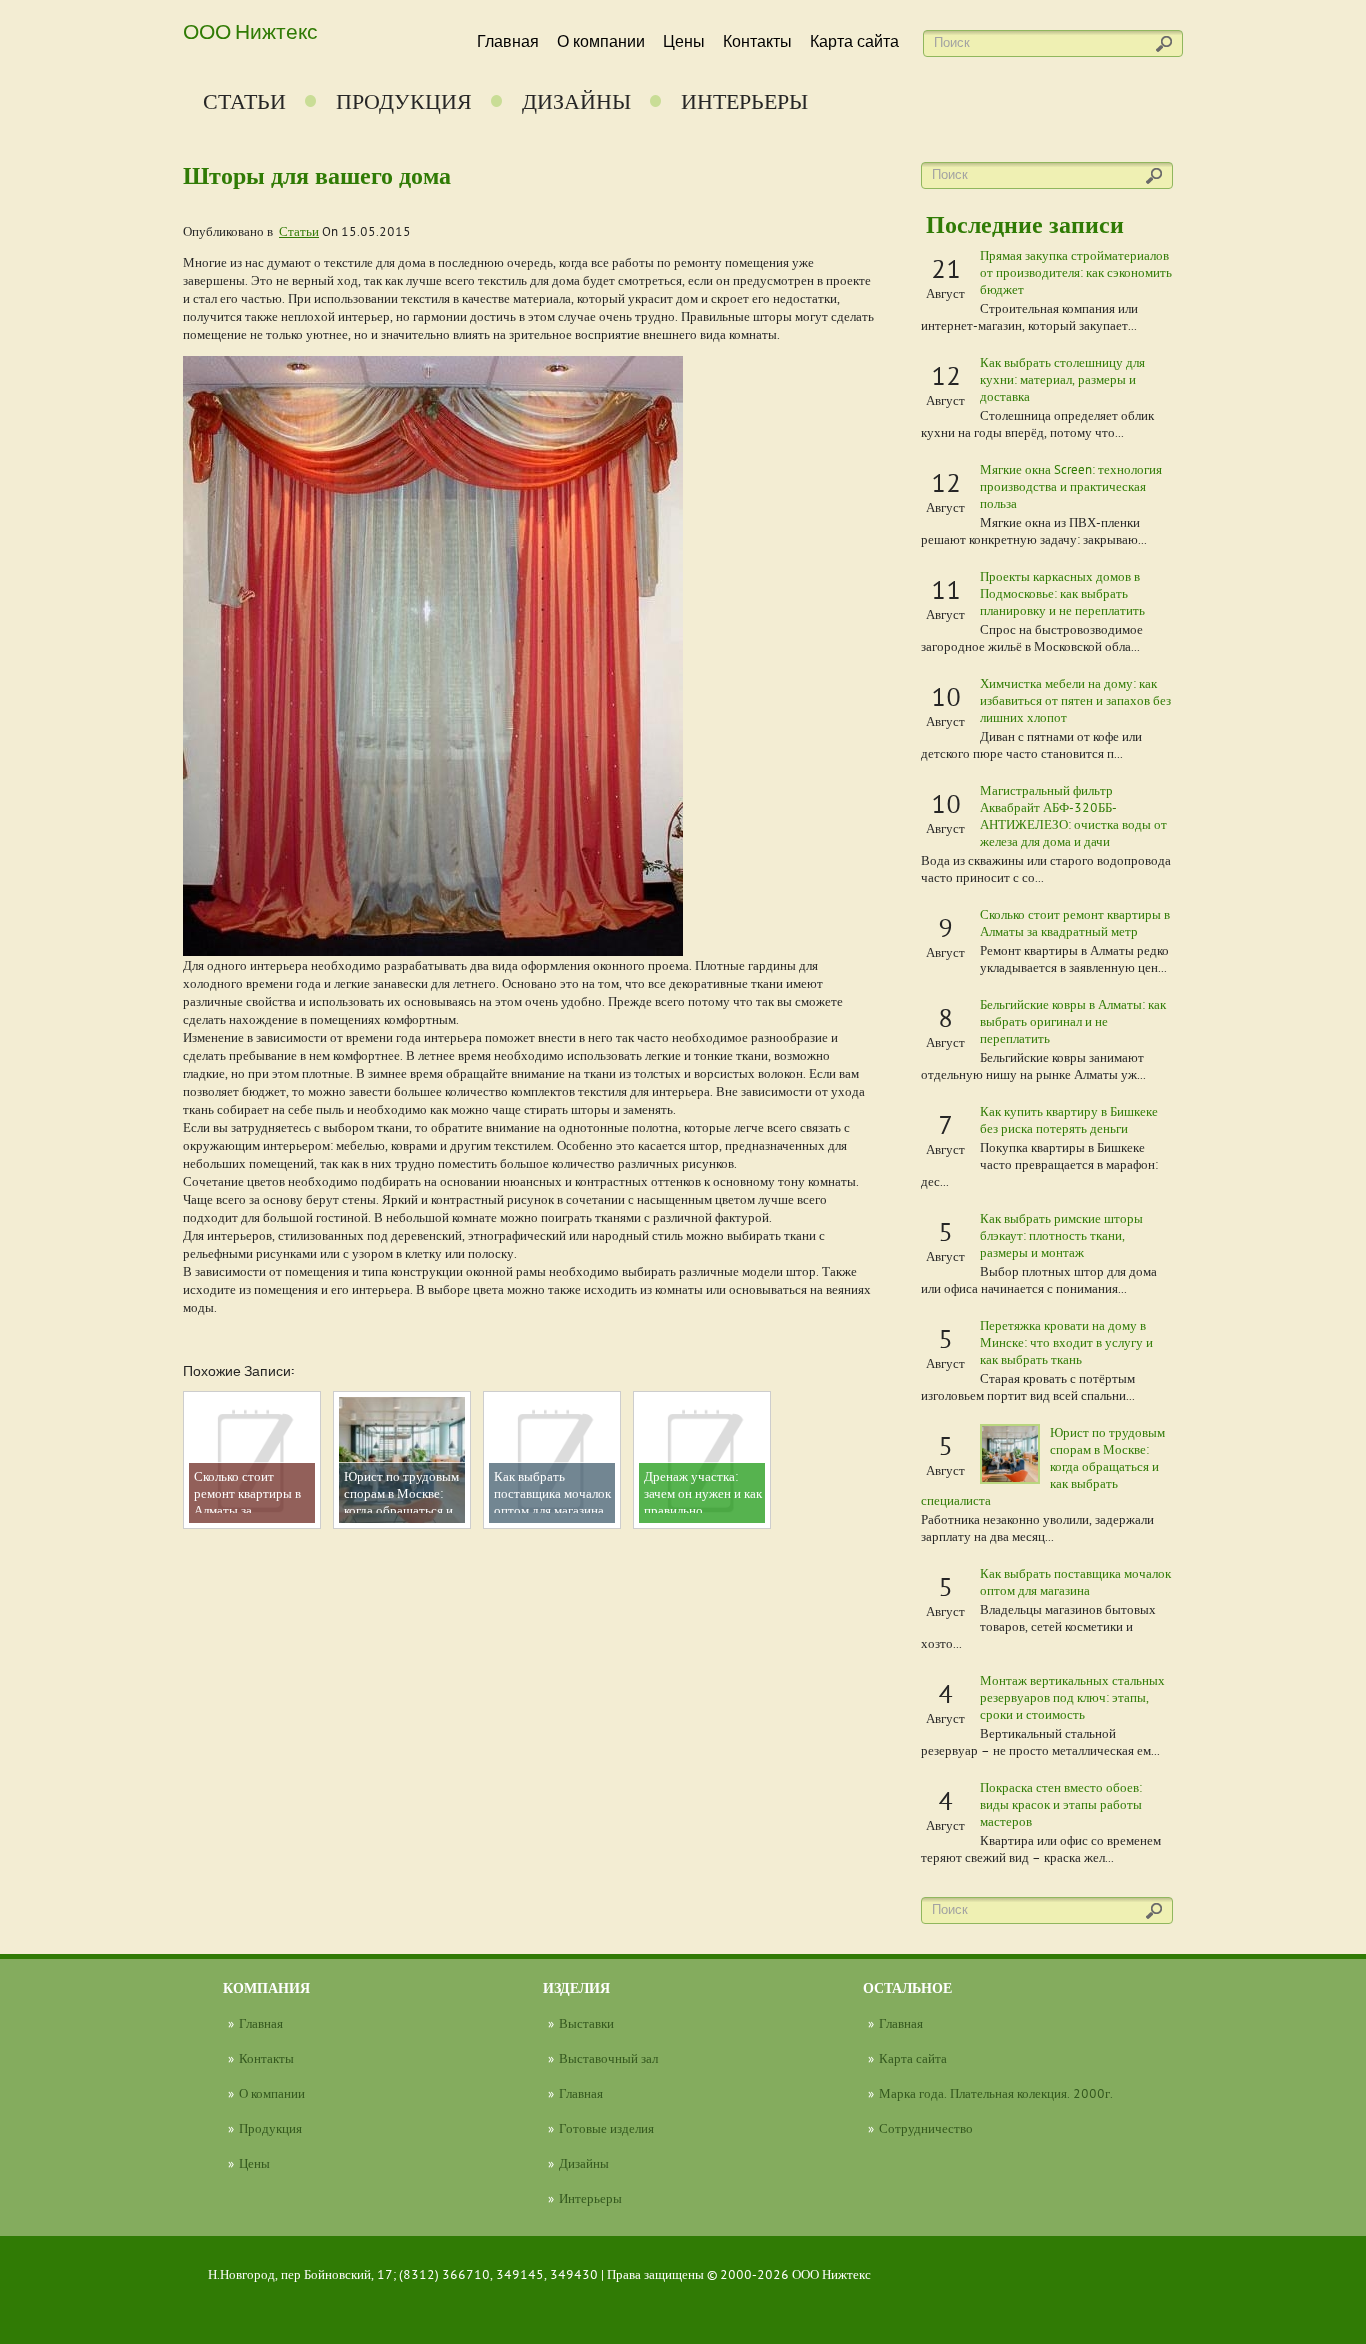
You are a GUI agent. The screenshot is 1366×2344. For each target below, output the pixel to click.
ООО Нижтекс (250, 30)
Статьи (244, 101)
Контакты (757, 41)
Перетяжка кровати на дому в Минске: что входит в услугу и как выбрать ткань (1066, 1342)
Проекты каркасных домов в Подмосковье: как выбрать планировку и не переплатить (1062, 593)
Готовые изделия (606, 2128)
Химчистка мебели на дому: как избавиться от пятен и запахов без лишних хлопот (1075, 700)
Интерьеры (744, 101)
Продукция (404, 101)
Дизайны (576, 101)
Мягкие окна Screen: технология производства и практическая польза (1071, 486)
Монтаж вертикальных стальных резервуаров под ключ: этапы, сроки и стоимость (1072, 1697)
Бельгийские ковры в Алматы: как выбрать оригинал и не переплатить (1073, 1021)
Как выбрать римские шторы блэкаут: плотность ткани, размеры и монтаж (1061, 1235)
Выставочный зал (608, 2058)
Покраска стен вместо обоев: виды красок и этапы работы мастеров (1061, 1804)
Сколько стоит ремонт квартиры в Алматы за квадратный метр (1075, 922)
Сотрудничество (926, 2128)
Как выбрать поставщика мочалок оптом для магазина (1075, 1581)
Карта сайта (854, 41)
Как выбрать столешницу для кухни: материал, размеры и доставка (1062, 379)
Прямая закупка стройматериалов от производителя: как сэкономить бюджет (1076, 272)
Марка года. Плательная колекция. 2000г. (996, 2093)
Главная (508, 41)
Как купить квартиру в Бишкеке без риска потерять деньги (1069, 1119)
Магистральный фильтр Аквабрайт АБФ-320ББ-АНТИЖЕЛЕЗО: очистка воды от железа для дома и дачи (1073, 815)
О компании (601, 41)
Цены (684, 41)
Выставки (586, 2023)
